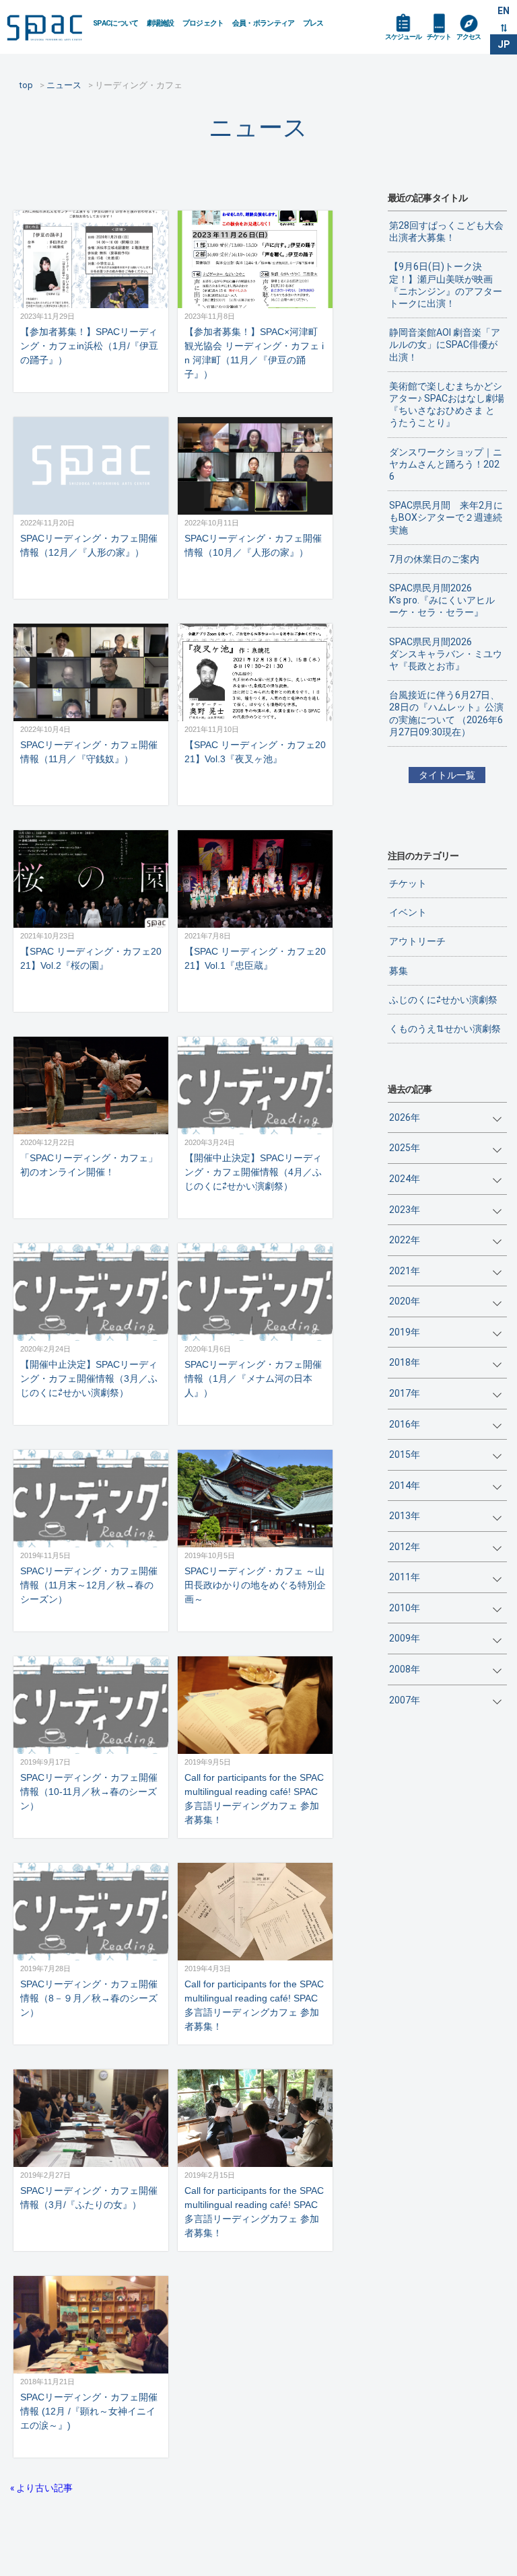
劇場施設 (161, 23)
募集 (399, 971)
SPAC (44, 28)
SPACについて (116, 23)
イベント (408, 912)
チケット (439, 37)
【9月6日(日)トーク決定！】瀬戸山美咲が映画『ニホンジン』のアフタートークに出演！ (446, 285)
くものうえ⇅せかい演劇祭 (445, 1029)
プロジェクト (203, 23)
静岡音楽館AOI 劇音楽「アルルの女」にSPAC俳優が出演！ (445, 344)
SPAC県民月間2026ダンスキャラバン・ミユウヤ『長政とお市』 (446, 654)
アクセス (469, 37)
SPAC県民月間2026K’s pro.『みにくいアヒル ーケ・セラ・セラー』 (442, 600)
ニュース (258, 127)
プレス (313, 23)
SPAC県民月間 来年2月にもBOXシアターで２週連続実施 (446, 517)
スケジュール (403, 37)
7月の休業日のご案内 (434, 559)
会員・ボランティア (264, 23)
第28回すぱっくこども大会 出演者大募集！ (448, 231)
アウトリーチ (417, 941)
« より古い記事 (41, 2488)
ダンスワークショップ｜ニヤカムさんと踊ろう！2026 (446, 464)
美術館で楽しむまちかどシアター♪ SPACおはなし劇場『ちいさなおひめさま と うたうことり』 (447, 405)
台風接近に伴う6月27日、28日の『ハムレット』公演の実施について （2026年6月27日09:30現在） (446, 713)
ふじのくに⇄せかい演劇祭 (443, 1000)
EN (504, 11)
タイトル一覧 (447, 775)
